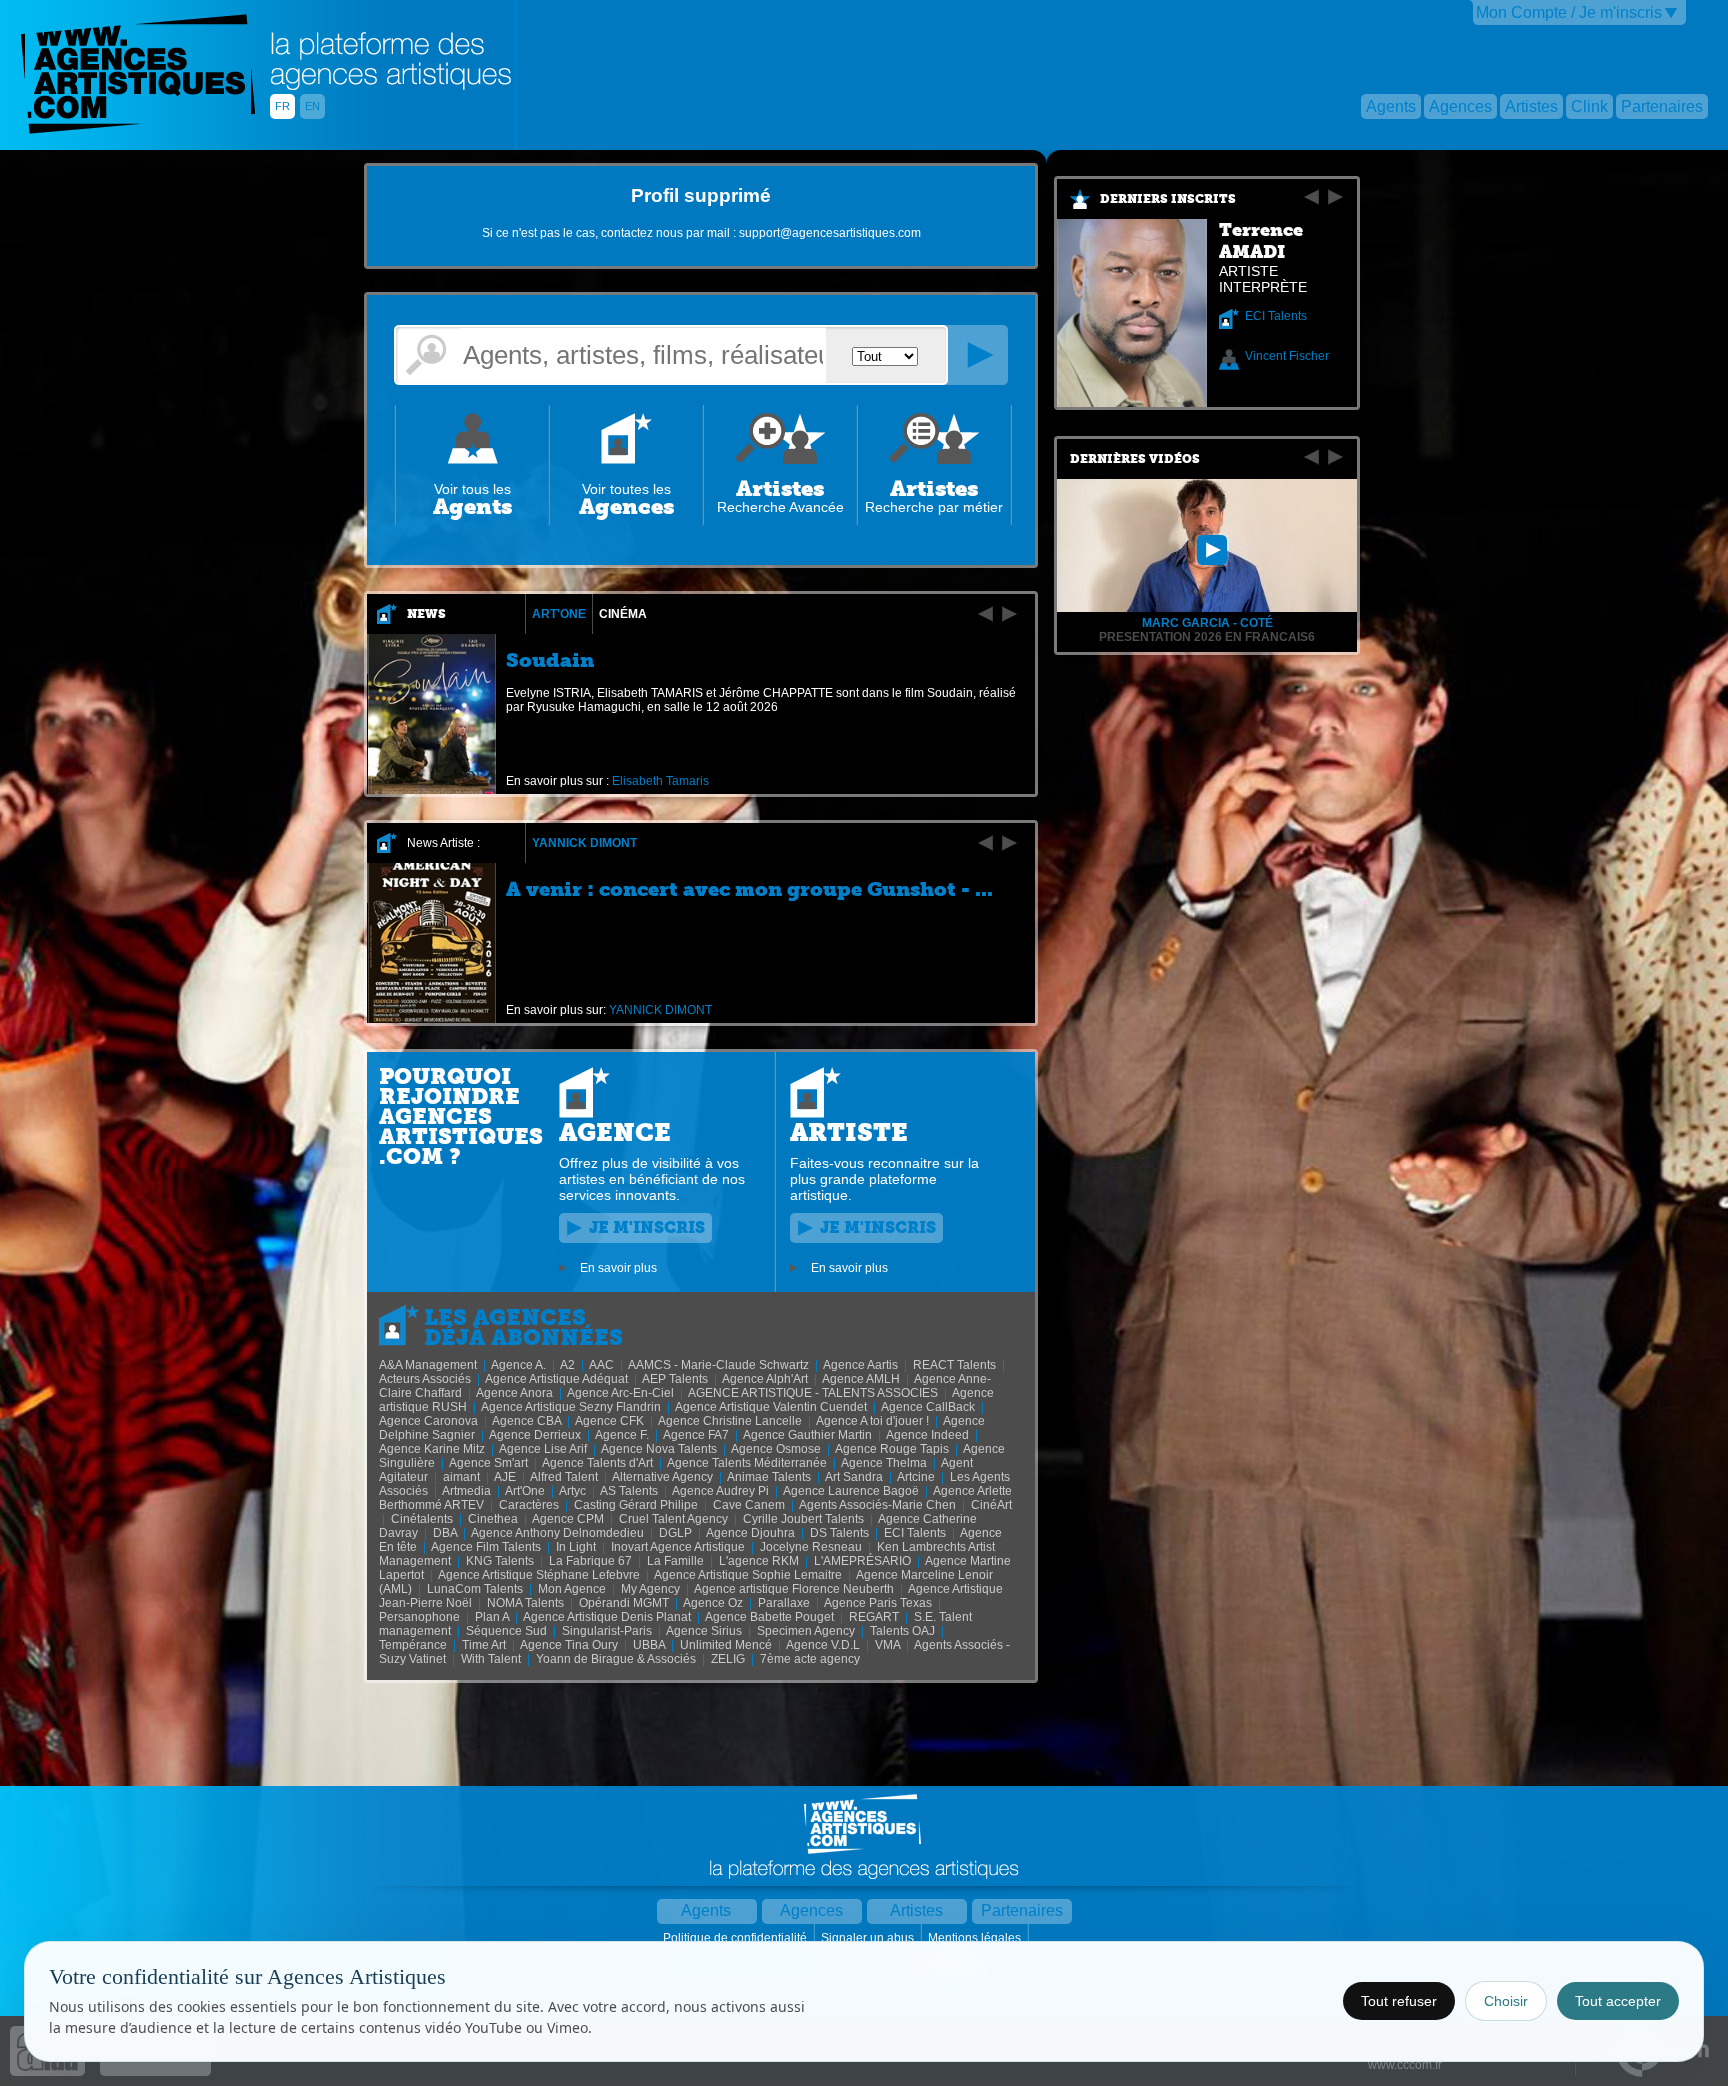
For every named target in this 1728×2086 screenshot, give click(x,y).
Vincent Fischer (1287, 356)
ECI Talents (1276, 316)
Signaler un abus (869, 1938)
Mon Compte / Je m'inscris (1569, 12)
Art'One (559, 614)
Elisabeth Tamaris (660, 781)
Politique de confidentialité (736, 1938)
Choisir (1506, 2001)
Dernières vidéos (1135, 459)
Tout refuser (1399, 2001)
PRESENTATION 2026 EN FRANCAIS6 (1207, 637)
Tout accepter (1618, 2001)
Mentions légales (976, 1938)
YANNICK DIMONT (584, 843)
